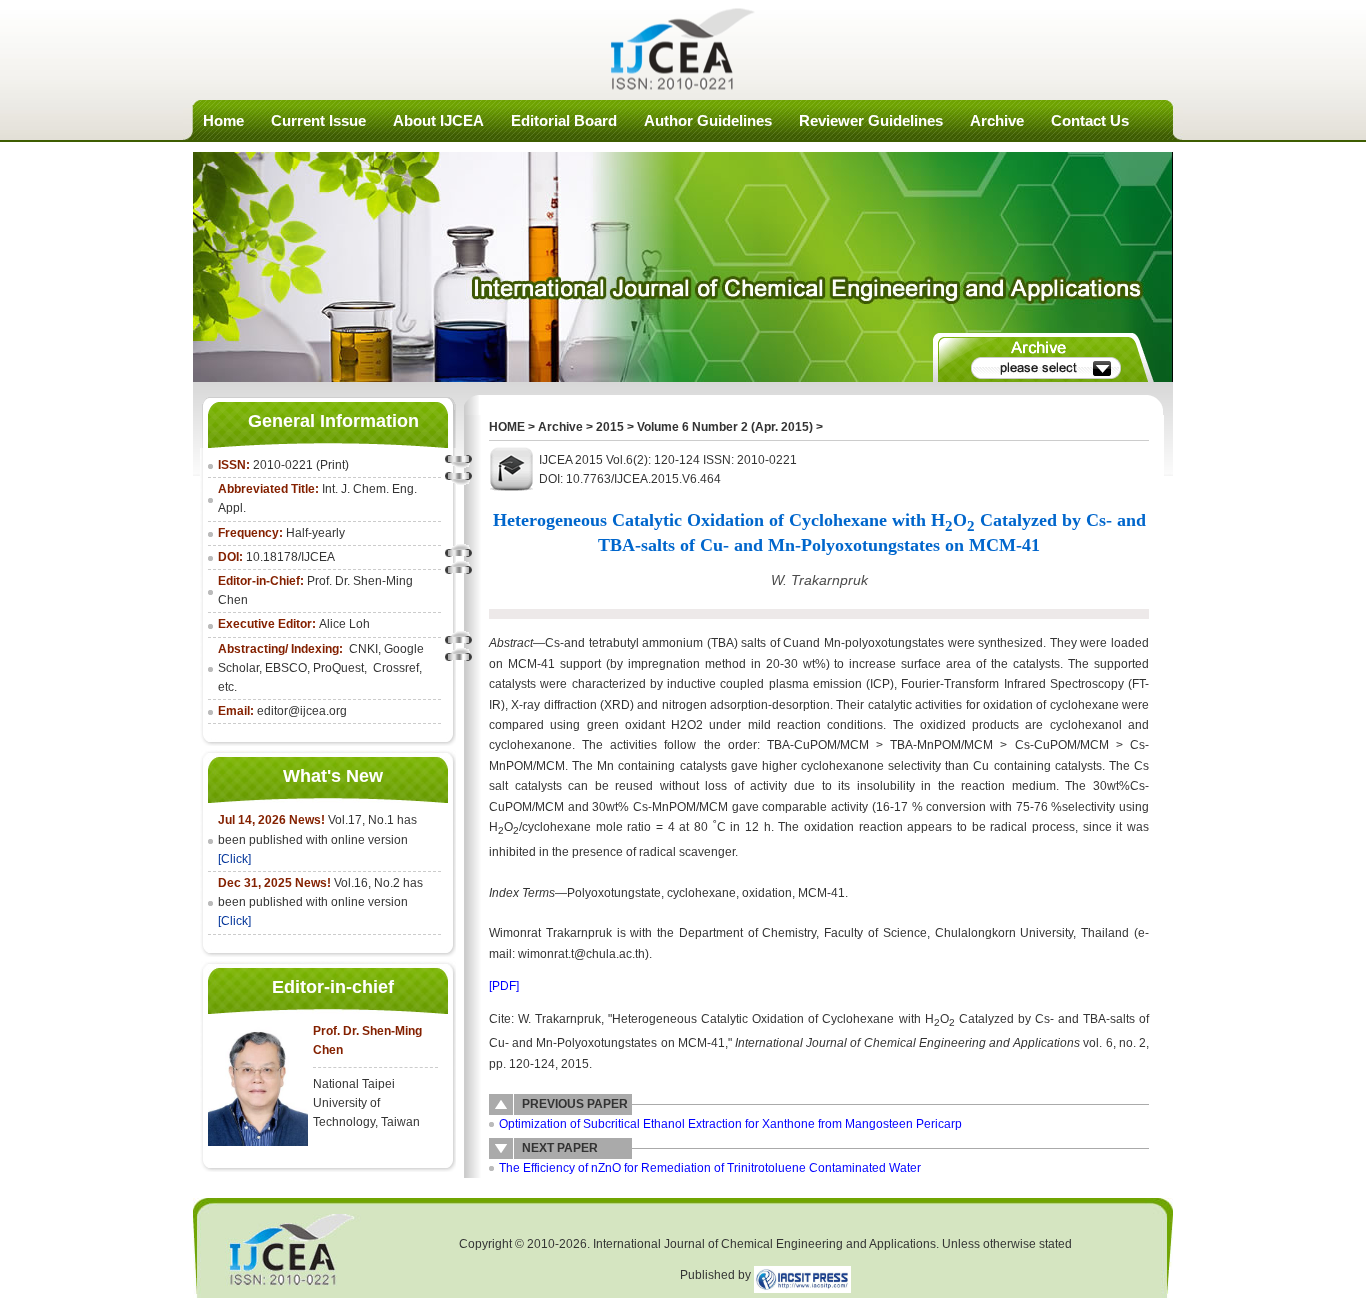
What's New (333, 776)
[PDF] (504, 986)
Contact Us (1090, 120)
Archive (997, 120)
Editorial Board (564, 120)
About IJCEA (438, 120)
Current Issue (318, 120)
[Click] (234, 859)
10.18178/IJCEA (290, 557)
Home (223, 120)
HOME (507, 427)
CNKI (363, 649)
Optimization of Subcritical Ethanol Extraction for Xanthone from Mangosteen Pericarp (730, 1124)
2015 (610, 427)
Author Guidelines (708, 120)
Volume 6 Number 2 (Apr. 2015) (725, 427)
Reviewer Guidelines (871, 120)
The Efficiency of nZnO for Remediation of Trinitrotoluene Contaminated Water (710, 1168)
